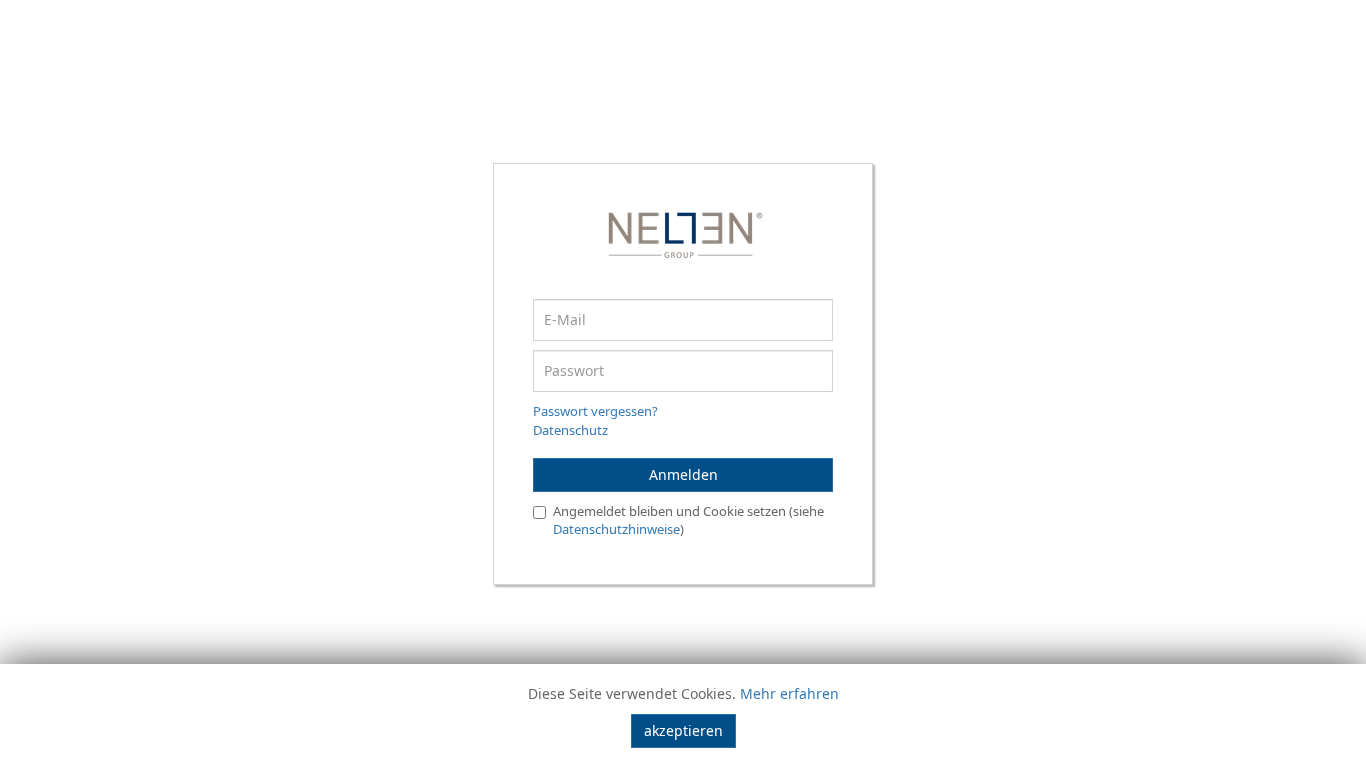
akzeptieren (683, 730)
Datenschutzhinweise (616, 529)
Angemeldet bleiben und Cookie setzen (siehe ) (688, 520)
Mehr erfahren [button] (789, 693)
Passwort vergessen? (595, 411)
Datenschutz (570, 430)
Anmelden (683, 474)
